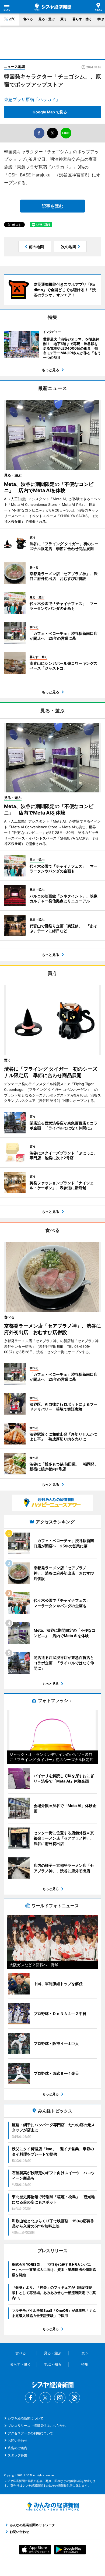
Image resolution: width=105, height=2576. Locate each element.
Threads (74, 2398)
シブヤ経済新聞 (52, 7)
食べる (28, 19)
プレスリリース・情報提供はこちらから (37, 2426)
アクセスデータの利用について (30, 2433)
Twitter (45, 2398)
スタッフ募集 (17, 2455)
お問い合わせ (17, 2440)
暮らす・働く (82, 19)
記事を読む (52, 206)
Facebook (31, 2398)
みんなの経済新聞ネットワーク (52, 2507)
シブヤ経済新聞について (26, 2418)
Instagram (60, 2398)
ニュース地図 (15, 67)
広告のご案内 (17, 2448)
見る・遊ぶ (47, 19)
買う (64, 19)
